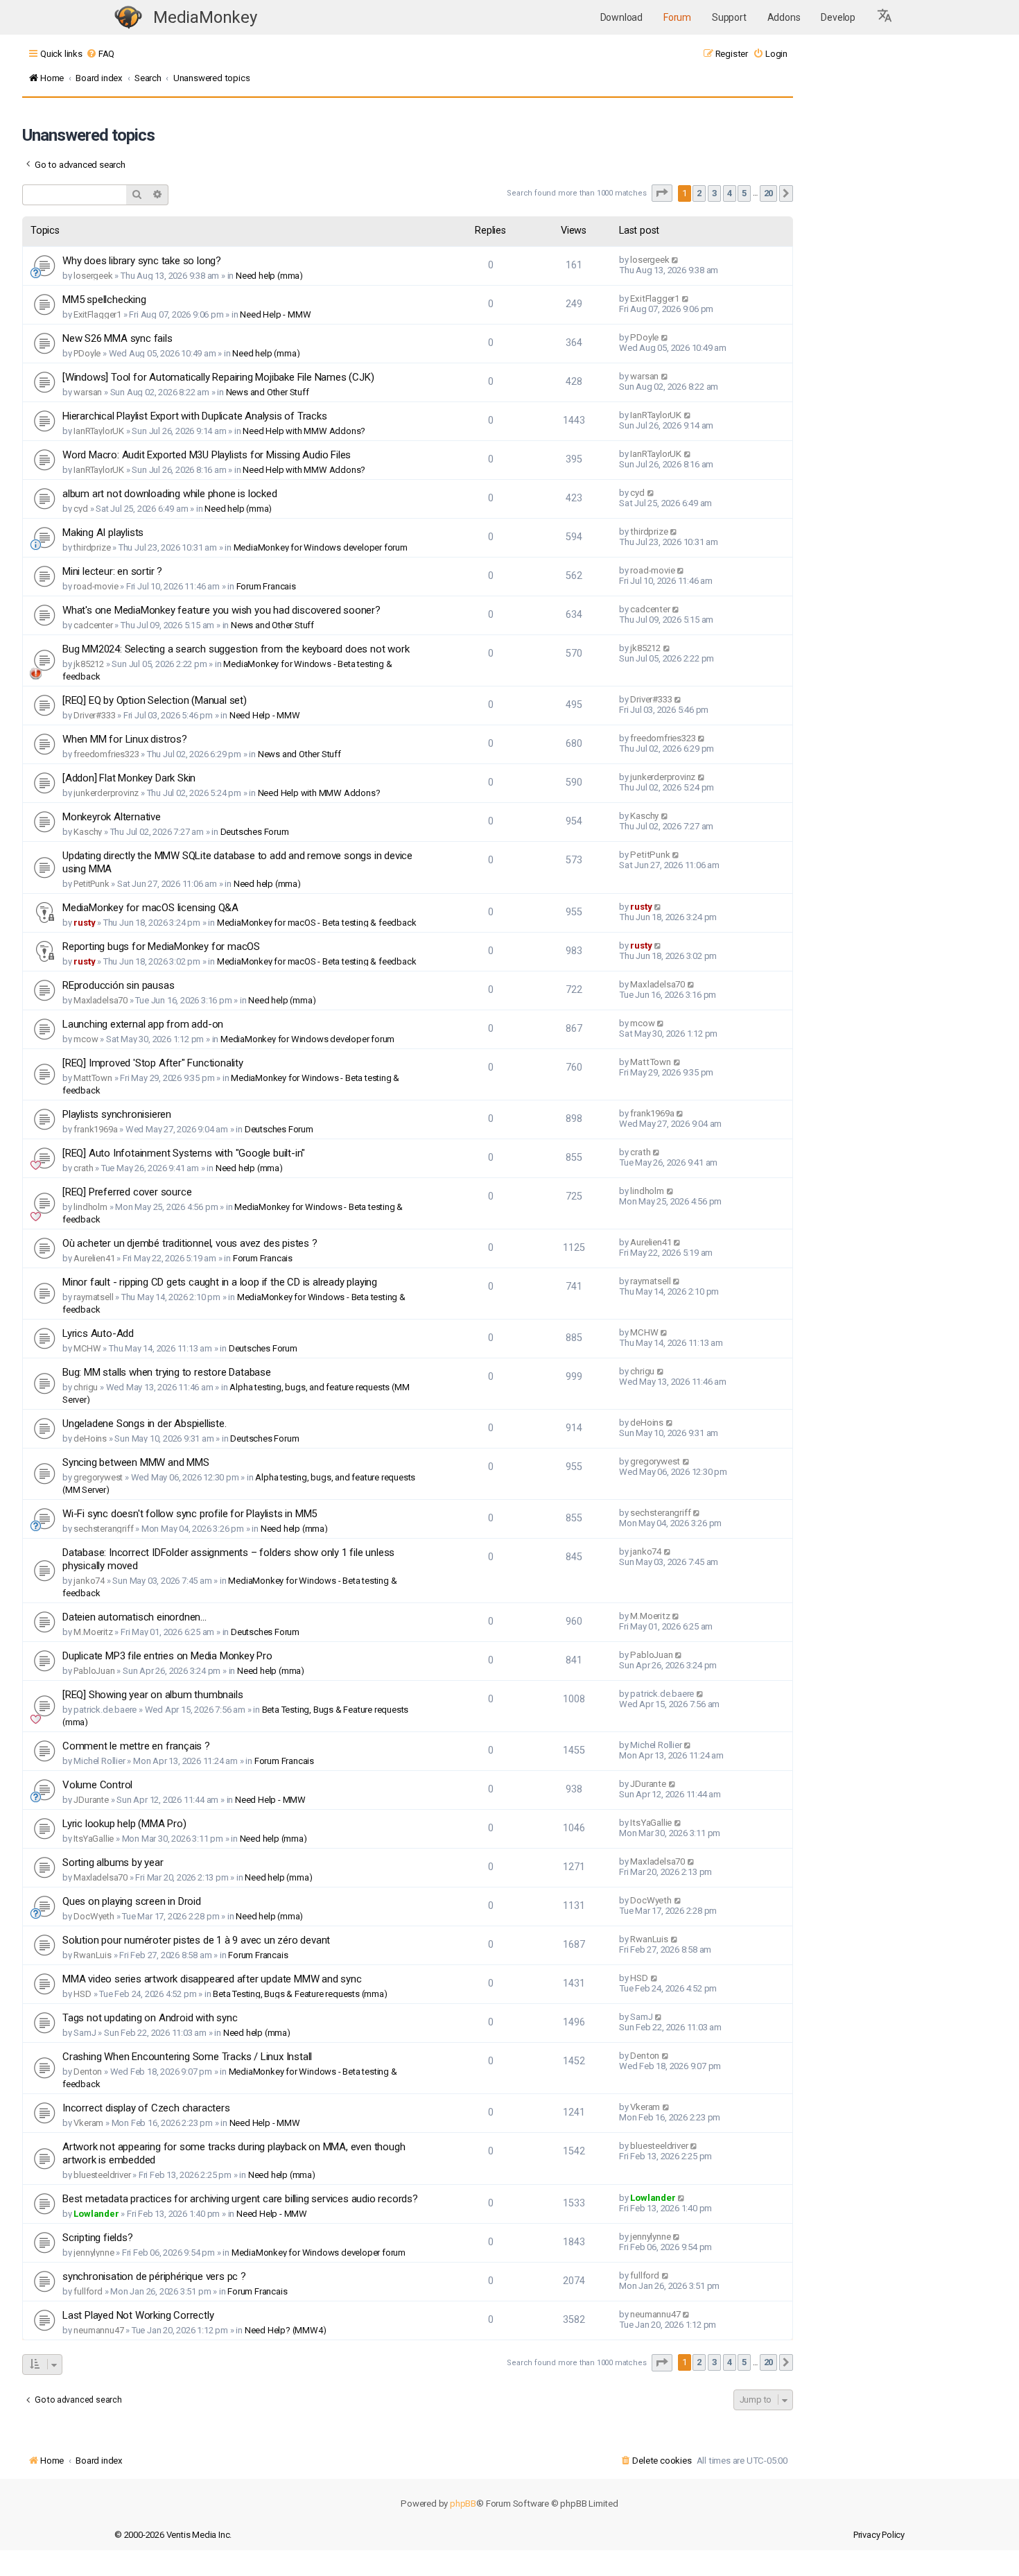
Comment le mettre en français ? (136, 1746)
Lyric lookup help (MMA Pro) (124, 1824)
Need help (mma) (269, 276)
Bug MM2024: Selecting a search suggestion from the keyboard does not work (236, 649)
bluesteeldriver (102, 2175)
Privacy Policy (879, 2535)
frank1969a (95, 1129)
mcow (86, 1039)
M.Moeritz (93, 1632)
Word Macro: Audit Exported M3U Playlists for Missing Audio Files (207, 455)
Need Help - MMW (275, 314)
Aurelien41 (94, 1258)
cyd (80, 509)
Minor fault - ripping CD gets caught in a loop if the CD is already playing (220, 1282)
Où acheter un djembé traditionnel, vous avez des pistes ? (190, 1243)
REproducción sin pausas (118, 985)
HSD (82, 1994)
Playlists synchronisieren (117, 1114)
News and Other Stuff (268, 392)
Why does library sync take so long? (142, 261)
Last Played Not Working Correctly (138, 2315)
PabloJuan (94, 1671)
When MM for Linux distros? (125, 739)
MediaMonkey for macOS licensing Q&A (150, 908)
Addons (784, 17)
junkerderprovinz (106, 793)
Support (729, 17)
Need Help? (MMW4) (286, 2330)
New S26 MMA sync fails (117, 338)
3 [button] (714, 193)
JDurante (91, 1800)
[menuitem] (100, 54)
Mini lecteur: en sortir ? (112, 571)
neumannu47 (98, 2330)
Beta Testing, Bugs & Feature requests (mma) (300, 1994)
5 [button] (744, 193)
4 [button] (730, 193)
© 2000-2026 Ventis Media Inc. (173, 2535)
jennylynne (94, 2253)
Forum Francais (266, 586)
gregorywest (98, 1477)
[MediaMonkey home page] (128, 18)
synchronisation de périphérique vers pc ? (154, 2276)
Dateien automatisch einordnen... (134, 1617)
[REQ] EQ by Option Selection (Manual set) (155, 700)
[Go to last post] (676, 260)
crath (83, 1168)
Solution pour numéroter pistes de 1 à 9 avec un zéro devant (196, 1940)
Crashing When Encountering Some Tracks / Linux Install (187, 2057)
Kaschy (88, 832)
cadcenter (93, 625)
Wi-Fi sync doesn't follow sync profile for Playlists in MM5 (190, 1514)
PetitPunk (91, 884)
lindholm (90, 1207)
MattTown (93, 1078)
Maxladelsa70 (101, 1000)
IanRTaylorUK (99, 431)
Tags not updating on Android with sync (150, 2018)
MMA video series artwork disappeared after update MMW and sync (212, 1979)
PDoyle (87, 353)
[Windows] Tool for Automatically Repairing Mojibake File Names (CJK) (218, 377)
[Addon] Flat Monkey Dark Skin (129, 778)
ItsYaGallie (94, 1839)
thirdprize (92, 547)
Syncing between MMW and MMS (136, 1462)
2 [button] (699, 193)
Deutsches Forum (255, 832)
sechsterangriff (103, 1529)
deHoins (90, 1438)
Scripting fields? (98, 2238)
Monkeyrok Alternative (112, 817)
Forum (677, 17)
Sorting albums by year (113, 1862)
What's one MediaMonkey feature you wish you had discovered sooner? (221, 610)
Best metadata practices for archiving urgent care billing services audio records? (240, 2199)
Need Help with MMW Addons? (304, 431)
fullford (88, 2291)
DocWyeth (94, 1916)
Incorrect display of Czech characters (146, 2108)
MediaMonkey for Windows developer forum (321, 547)
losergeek (93, 276)
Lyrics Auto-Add (98, 1333)
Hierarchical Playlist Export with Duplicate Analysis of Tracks (195, 416)
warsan (88, 392)
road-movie (96, 586)
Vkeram (88, 2123)
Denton (88, 2072)
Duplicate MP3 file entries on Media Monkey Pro (167, 1656)
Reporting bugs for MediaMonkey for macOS (161, 946)
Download (621, 17)
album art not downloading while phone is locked (170, 494)
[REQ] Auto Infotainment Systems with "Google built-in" (184, 1153)
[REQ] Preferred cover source (127, 1192)
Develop (838, 17)
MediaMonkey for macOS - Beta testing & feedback (317, 923)
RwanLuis (92, 1955)
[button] (885, 17)
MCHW (87, 1348)
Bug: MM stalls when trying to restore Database (167, 1372)
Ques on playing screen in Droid (132, 1901)
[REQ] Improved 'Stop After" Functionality (153, 1063)
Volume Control (97, 1785)
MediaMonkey (205, 17)
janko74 (89, 1581)
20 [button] (769, 193)
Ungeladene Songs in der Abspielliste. (145, 1424)
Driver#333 (94, 715)
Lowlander (96, 2214)
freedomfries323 (106, 754)
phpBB (463, 2504)
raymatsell (93, 1297)
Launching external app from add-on (143, 1024)
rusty (84, 923)
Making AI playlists (103, 533)
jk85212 (89, 664)
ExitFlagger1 (97, 314)
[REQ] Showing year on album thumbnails (153, 1695)
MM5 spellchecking (104, 300)
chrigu (86, 1387)
